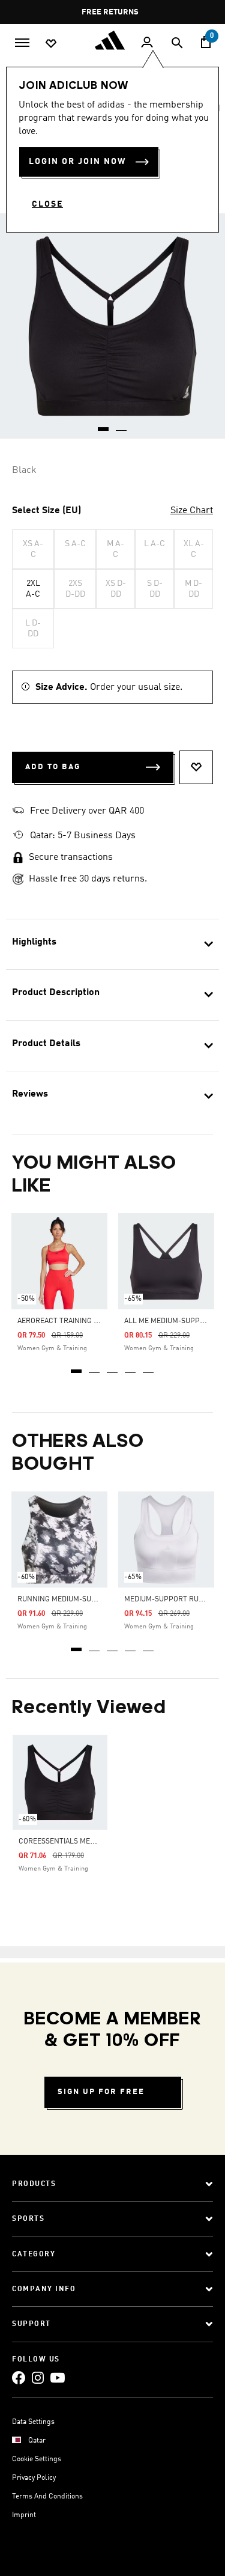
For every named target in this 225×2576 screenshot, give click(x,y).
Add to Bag (53, 767)
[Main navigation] (22, 41)
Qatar (37, 2441)
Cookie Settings (37, 2459)
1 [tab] (77, 1367)
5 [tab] (149, 1367)
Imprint (24, 2515)
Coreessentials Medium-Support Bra (88, 1842)
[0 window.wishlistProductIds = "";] (51, 43)
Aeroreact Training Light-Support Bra (91, 1321)
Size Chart (192, 511)
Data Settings (33, 2422)
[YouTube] (58, 2377)
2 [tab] (95, 1367)
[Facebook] (19, 2377)
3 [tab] (113, 1367)
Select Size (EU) (46, 511)
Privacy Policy (34, 2478)
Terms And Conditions (47, 2497)
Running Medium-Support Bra (74, 1600)
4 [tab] (131, 1367)
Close (47, 204)
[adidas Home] (113, 40)
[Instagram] (38, 2377)
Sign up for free (101, 2092)
